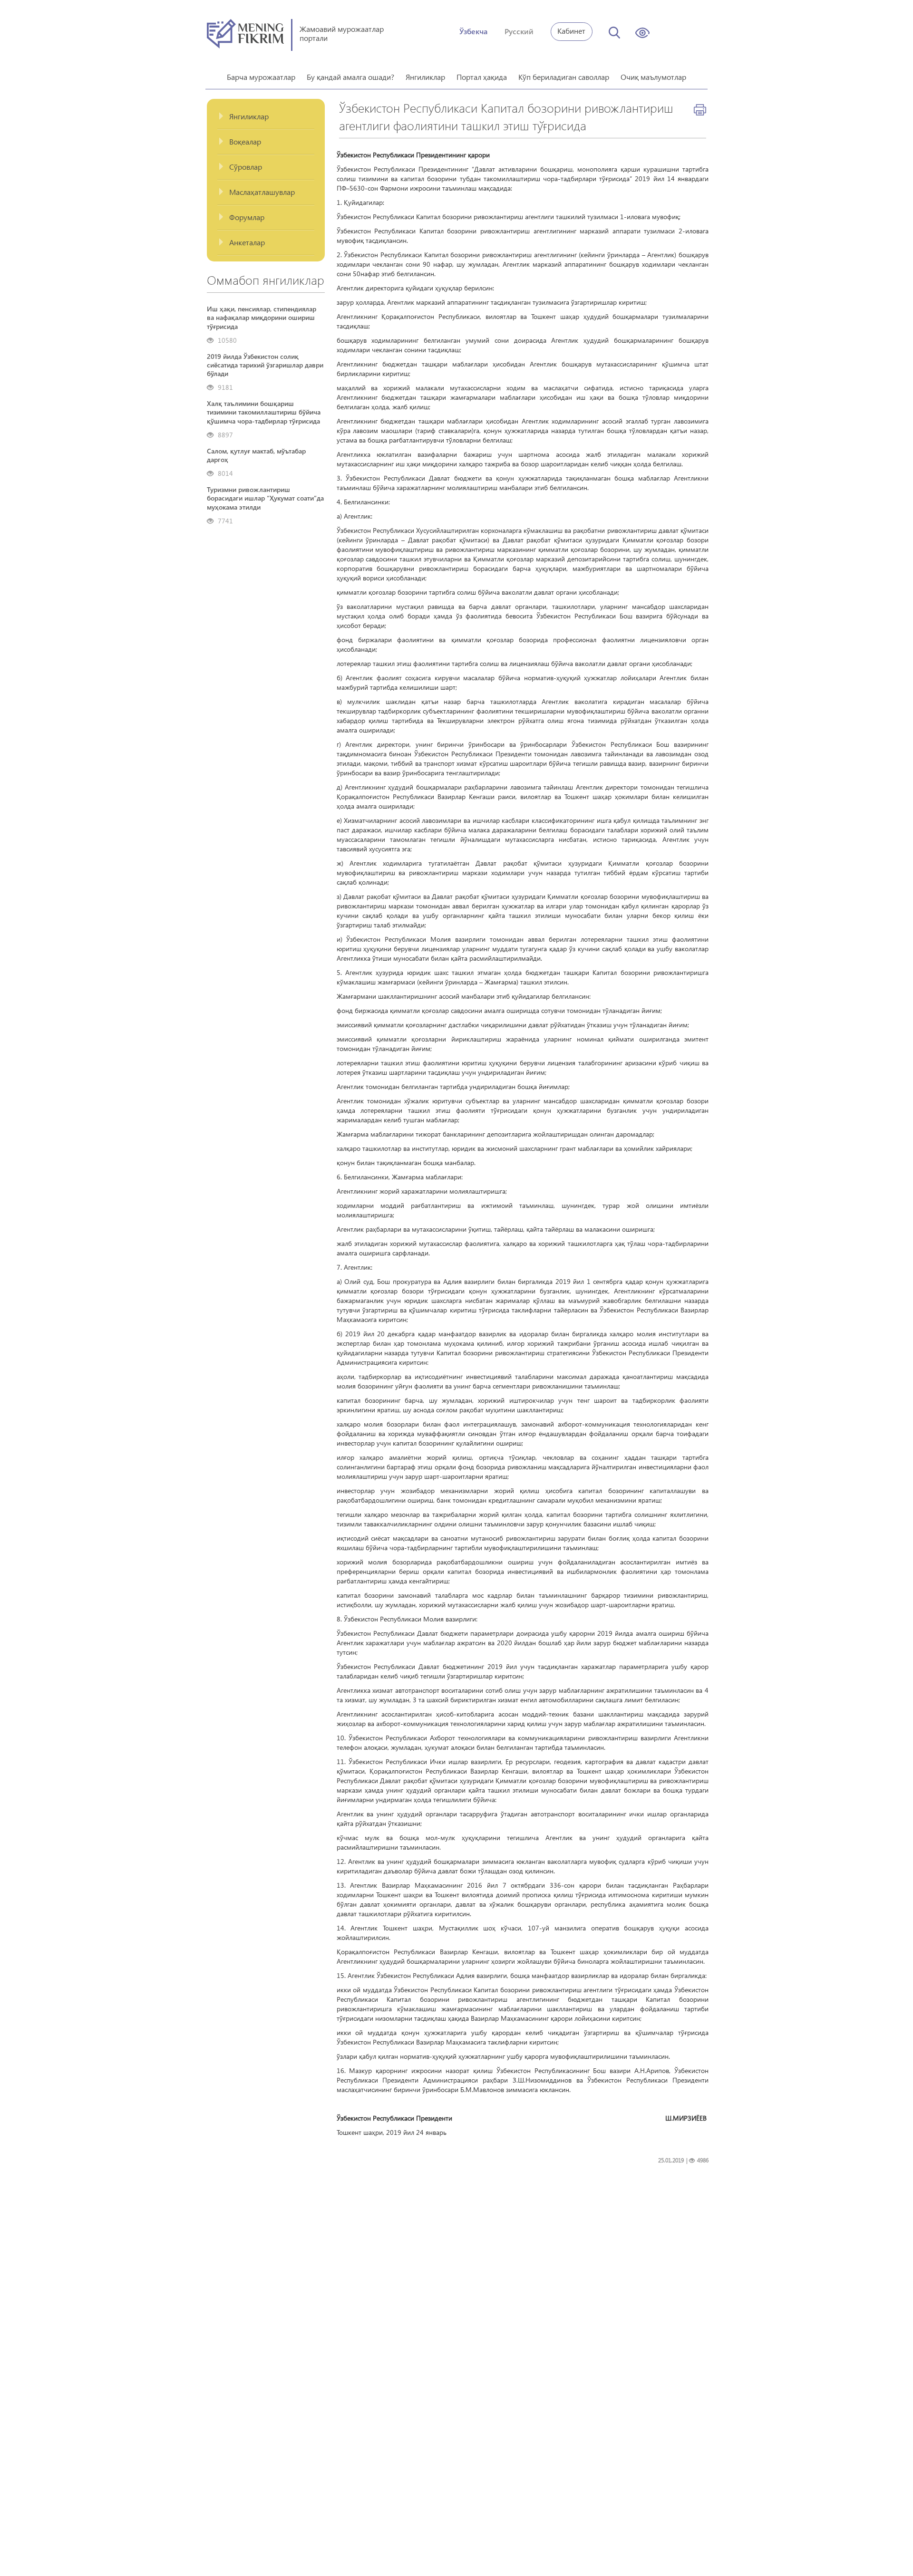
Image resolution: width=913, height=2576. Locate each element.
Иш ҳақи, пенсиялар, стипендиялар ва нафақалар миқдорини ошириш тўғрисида (262, 318)
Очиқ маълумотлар (653, 77)
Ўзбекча (473, 31)
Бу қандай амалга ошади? (350, 77)
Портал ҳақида (482, 77)
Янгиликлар (425, 77)
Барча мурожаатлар (261, 77)
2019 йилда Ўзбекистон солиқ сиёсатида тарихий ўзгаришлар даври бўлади (265, 365)
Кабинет (571, 31)
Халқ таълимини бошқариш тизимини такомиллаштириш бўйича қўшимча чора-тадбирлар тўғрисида (264, 412)
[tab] (266, 117)
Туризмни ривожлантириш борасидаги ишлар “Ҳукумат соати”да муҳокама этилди (265, 498)
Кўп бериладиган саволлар (564, 77)
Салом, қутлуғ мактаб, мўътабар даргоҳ (256, 455)
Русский (519, 31)
